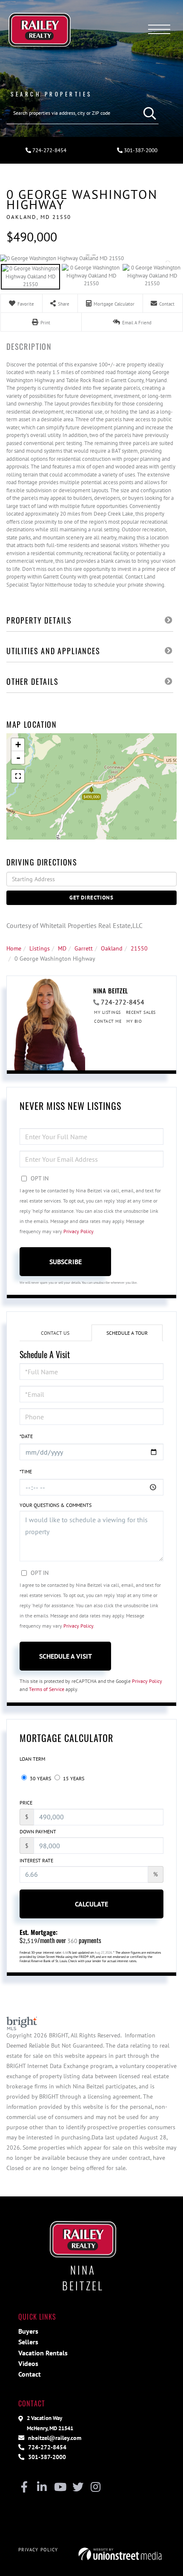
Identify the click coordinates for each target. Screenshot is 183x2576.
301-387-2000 (140, 150)
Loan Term (32, 1759)
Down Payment (38, 1831)
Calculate (91, 1904)
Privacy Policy (78, 1231)
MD (62, 948)
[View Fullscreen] (18, 776)
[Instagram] (96, 2488)
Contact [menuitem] (30, 2374)
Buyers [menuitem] (28, 2331)
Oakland (112, 948)
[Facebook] (24, 2488)
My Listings (107, 1012)
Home (14, 948)
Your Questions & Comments (56, 1505)
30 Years (40, 1778)
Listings (40, 948)
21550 (139, 948)
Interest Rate (36, 1860)
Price (26, 1803)
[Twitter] (78, 2488)
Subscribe (66, 1262)
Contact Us (55, 1333)
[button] (148, 113)
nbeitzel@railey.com (54, 2438)
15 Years (73, 1778)
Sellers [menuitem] (28, 2342)
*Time (26, 1471)
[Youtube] (60, 2488)
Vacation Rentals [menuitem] (43, 2353)
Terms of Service (47, 1689)
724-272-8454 (49, 150)
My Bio (134, 1021)
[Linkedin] (42, 2488)
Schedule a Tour (127, 1333)
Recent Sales (141, 1012)
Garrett (84, 948)
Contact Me (108, 1021)
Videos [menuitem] (28, 2363)
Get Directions (91, 898)
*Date (26, 1436)
